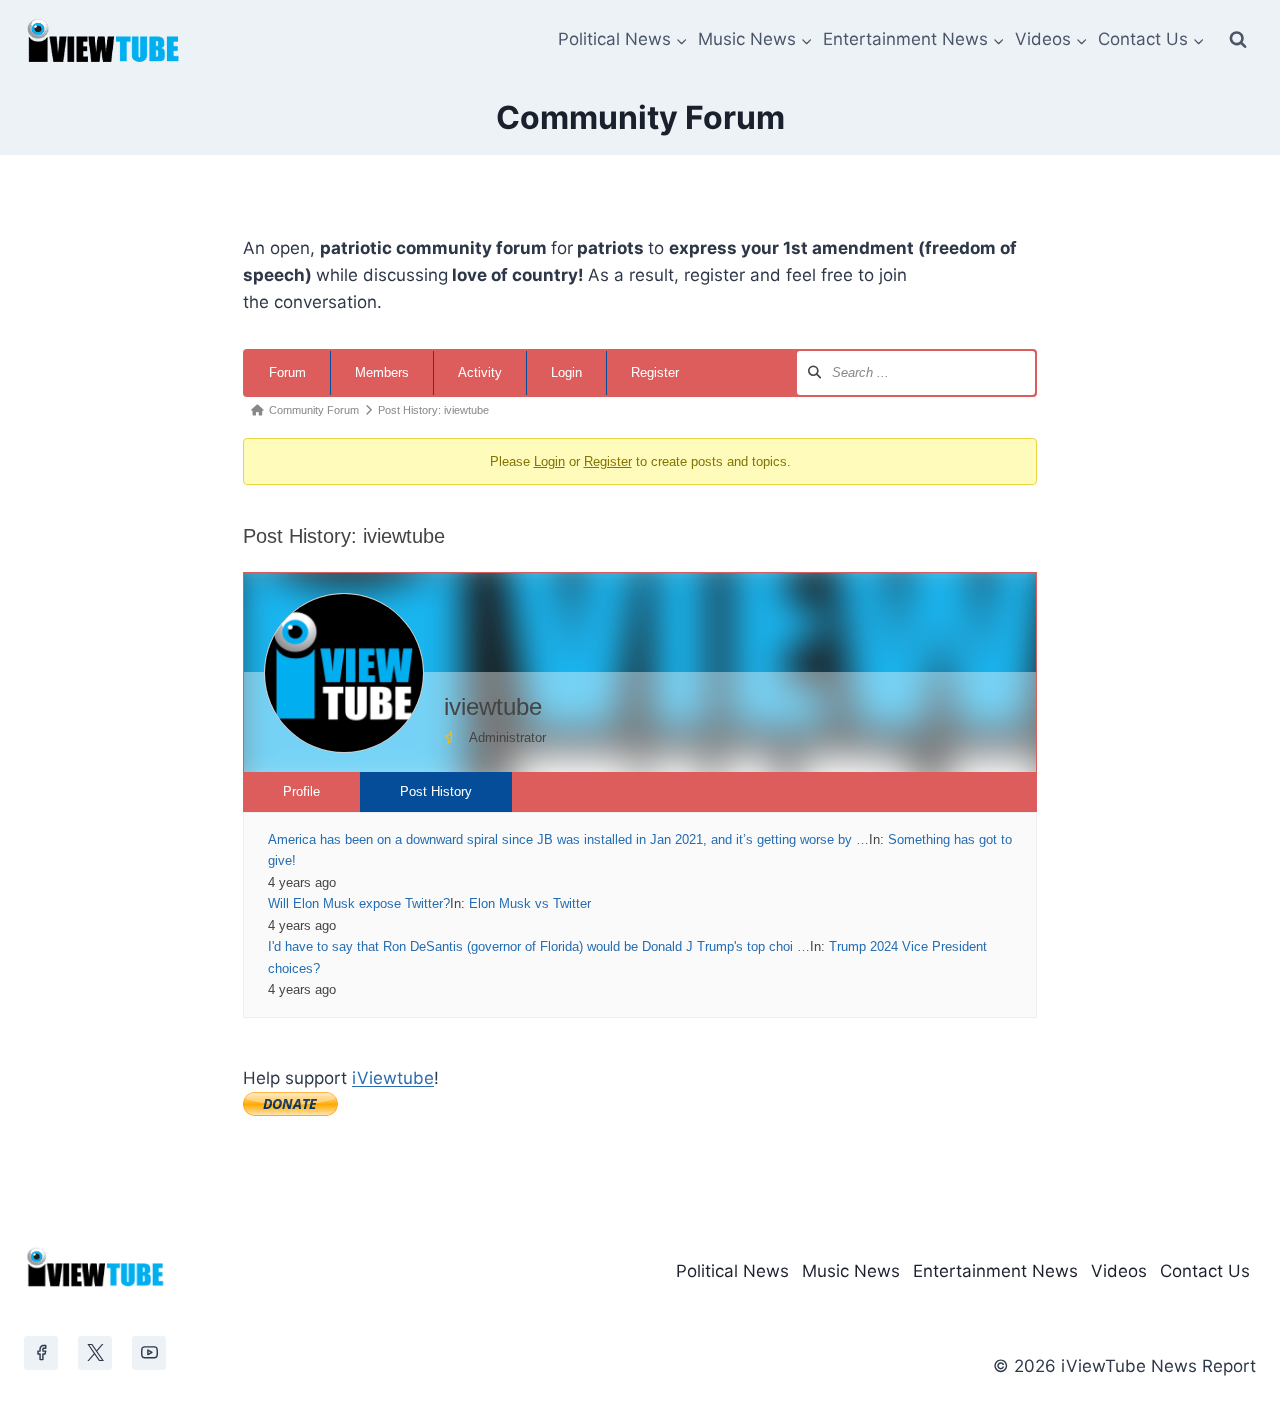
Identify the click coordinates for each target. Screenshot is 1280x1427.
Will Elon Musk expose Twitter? (359, 903)
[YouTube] (149, 1353)
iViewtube (393, 1078)
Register (655, 372)
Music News (851, 1271)
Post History (436, 791)
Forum (287, 372)
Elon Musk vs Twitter (530, 903)
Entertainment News (995, 1271)
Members (382, 372)
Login (566, 372)
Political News (732, 1271)
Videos (1119, 1271)
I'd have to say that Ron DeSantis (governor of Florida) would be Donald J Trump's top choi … (539, 946)
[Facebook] (41, 1353)
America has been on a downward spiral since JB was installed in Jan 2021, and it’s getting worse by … (568, 839)
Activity (480, 372)
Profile (301, 791)
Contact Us (1205, 1271)
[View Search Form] (1238, 40)
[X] (95, 1353)
